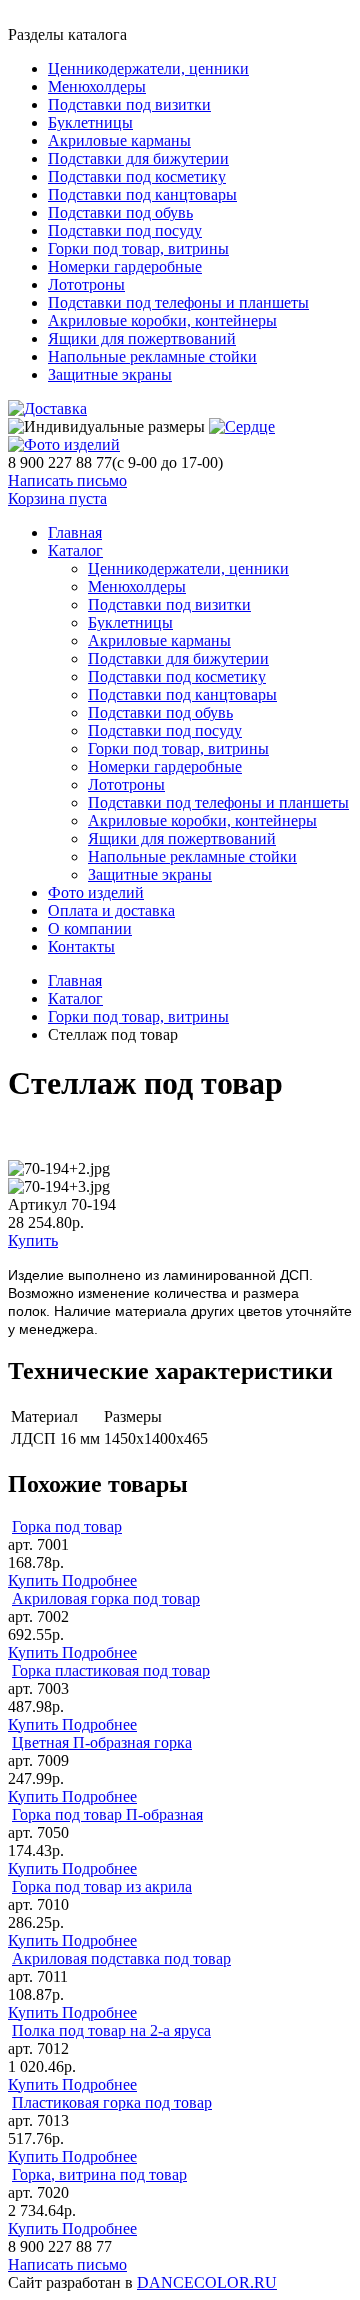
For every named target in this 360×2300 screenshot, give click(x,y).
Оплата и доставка (111, 910)
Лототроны (86, 284)
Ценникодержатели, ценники (148, 68)
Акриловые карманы (119, 140)
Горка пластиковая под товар (111, 1670)
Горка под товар (67, 1526)
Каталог (75, 550)
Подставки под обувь (120, 212)
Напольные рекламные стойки (152, 356)
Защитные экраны (110, 374)
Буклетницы (90, 122)
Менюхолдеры (97, 86)
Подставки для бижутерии (138, 158)
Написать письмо (67, 480)
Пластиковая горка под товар (112, 2102)
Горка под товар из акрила (102, 1886)
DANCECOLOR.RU (207, 2282)
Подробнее (99, 1580)
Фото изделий (96, 892)
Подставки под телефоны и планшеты (178, 302)
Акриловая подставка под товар (121, 1958)
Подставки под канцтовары (142, 194)
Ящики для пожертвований (142, 338)
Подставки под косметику (137, 176)
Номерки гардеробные (125, 266)
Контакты (81, 946)
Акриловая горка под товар (106, 1598)
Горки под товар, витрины (138, 248)
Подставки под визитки (129, 104)
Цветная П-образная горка (102, 1742)
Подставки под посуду (125, 230)
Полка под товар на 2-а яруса (111, 2030)
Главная (75, 980)
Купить (33, 1240)
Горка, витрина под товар (99, 2174)
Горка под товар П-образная (107, 1814)
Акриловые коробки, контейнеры (162, 320)
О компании (90, 928)
